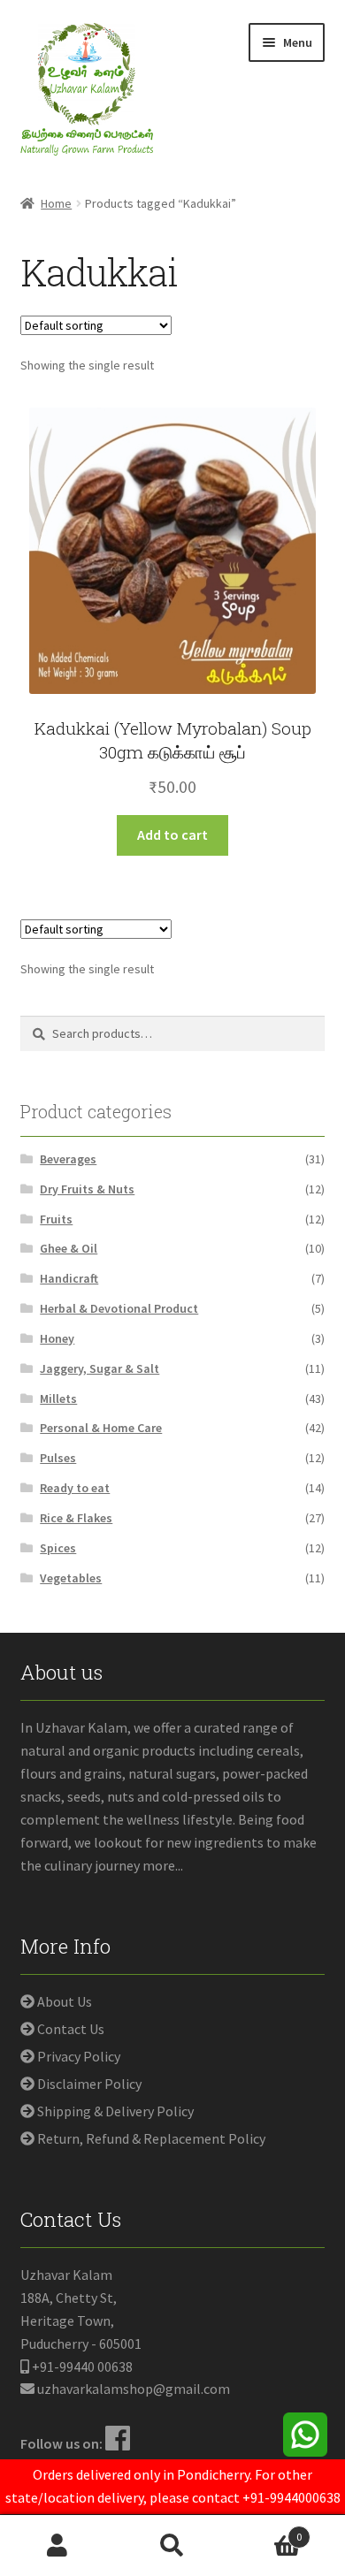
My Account (57, 2546)
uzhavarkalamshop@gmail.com (134, 2389)
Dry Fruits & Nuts (87, 1189)
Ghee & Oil (69, 1248)
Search (172, 2546)
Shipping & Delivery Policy (115, 2111)
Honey (57, 1338)
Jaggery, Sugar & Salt (100, 1368)
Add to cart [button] (172, 835)
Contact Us (71, 2029)
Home (56, 203)
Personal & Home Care (101, 1428)
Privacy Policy (79, 2056)
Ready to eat (75, 1488)
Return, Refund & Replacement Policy (151, 2138)
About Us (65, 2001)
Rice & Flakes (76, 1518)
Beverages (68, 1159)
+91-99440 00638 (82, 2366)
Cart (266, 2530)
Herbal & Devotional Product (119, 1308)
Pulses (58, 1458)
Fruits (56, 1219)
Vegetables (71, 1578)
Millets (58, 1399)
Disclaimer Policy (89, 2084)
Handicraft (69, 1278)
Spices (58, 1548)
